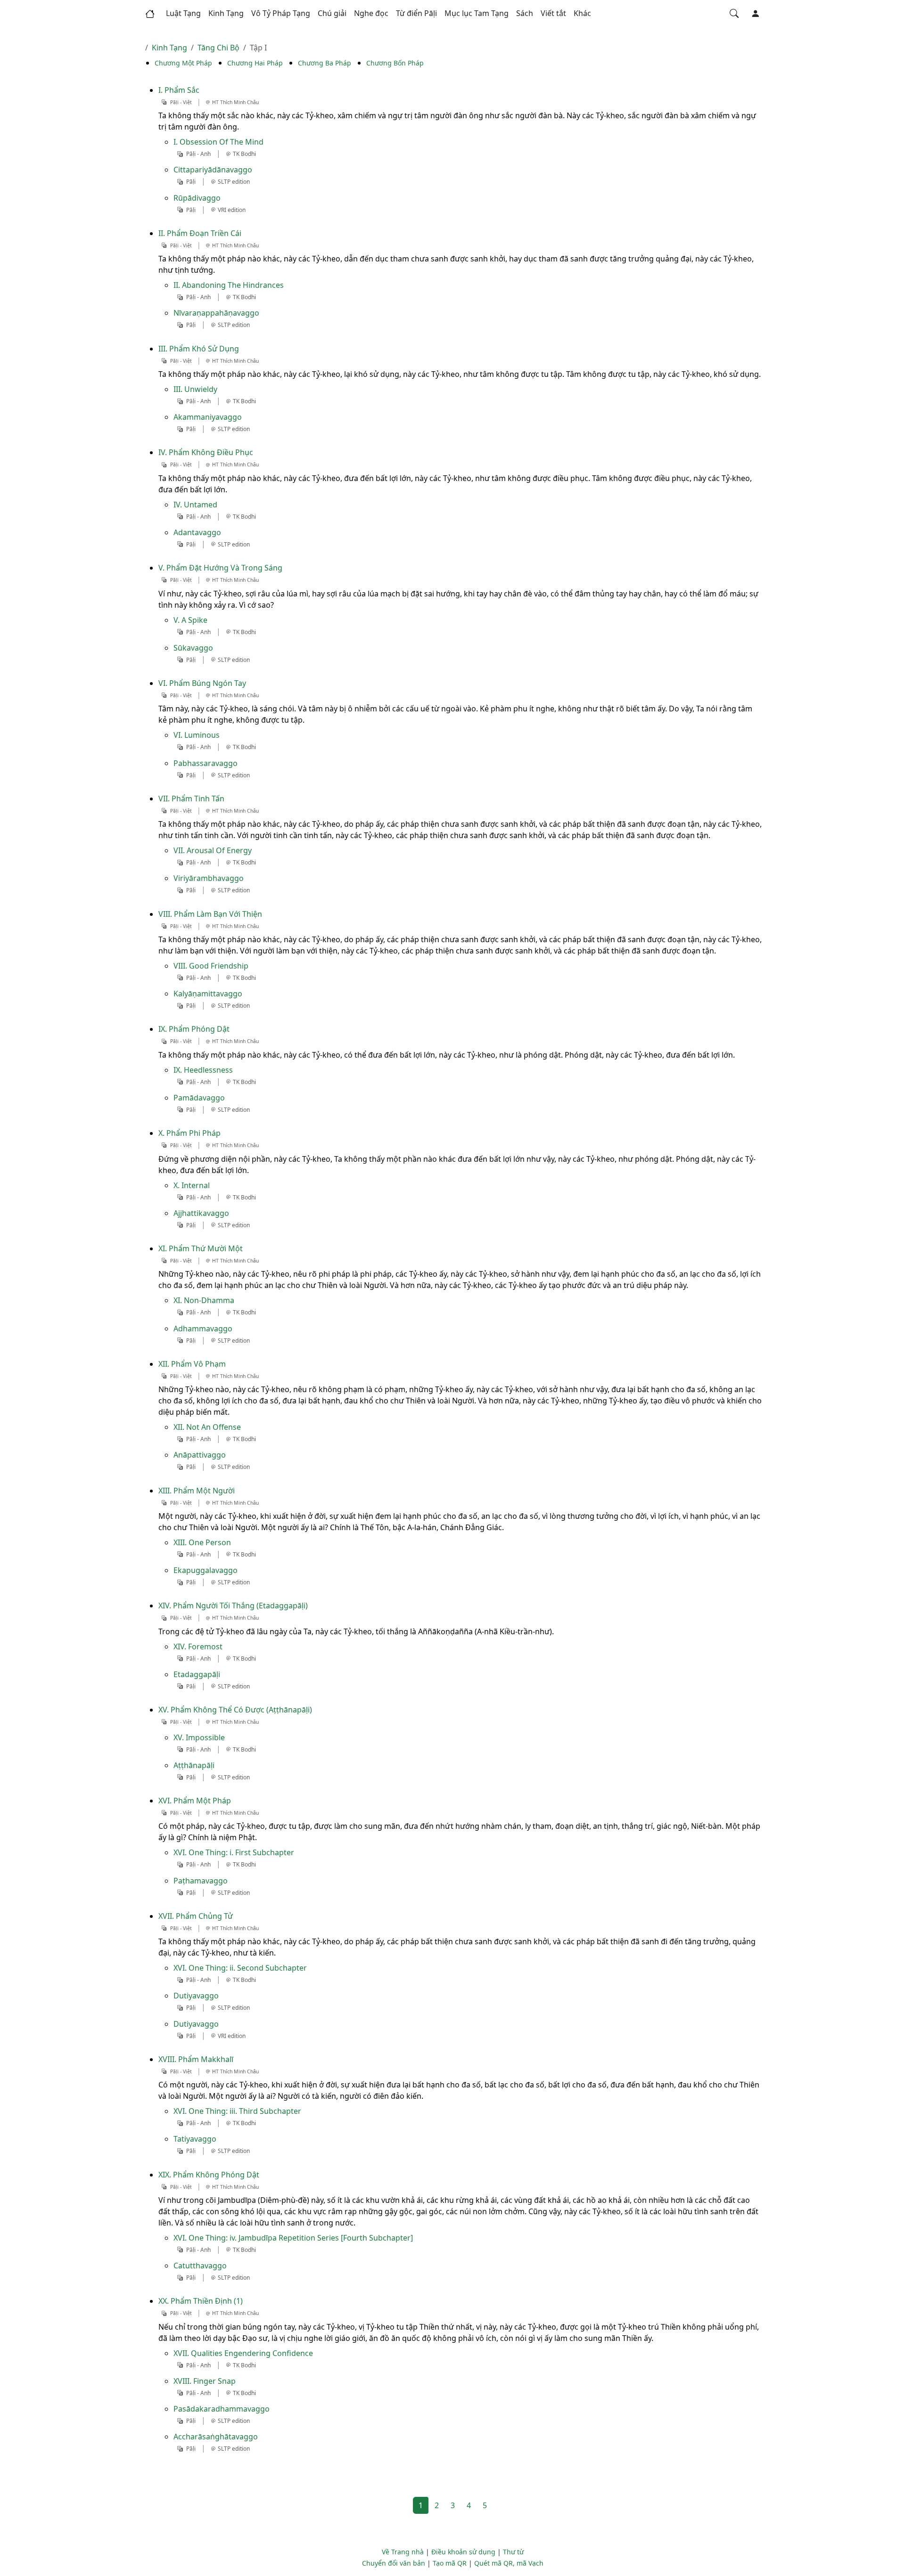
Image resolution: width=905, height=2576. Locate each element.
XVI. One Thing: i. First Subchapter (234, 1852)
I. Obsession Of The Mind (218, 142)
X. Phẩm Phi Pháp (189, 1133)
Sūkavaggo (193, 648)
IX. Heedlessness (203, 1070)
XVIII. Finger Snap (205, 2381)
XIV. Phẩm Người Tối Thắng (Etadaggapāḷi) (233, 1606)
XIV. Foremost (198, 1647)
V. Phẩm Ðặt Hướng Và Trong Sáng (220, 568)
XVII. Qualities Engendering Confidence (243, 2353)
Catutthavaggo (200, 2266)
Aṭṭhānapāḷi (194, 1765)
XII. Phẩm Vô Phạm (192, 1364)
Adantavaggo (197, 532)
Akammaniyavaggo (208, 417)
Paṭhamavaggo (201, 1881)
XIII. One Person (202, 1542)
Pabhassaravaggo (206, 763)
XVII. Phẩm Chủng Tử (196, 1916)
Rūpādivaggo (197, 198)
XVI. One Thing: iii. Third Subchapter (237, 2111)
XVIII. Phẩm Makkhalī (196, 2059)
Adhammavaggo (203, 1329)
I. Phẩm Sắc (179, 90)
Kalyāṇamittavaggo (208, 994)
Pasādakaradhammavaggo (222, 2409)
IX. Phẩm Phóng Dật (194, 1029)
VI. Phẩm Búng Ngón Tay (202, 683)
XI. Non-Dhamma (204, 1300)
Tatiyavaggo (195, 2139)
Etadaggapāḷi (197, 1674)
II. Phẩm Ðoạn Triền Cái (200, 233)
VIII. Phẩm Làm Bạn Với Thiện (210, 914)
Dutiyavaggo (196, 1996)
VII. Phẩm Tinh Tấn (191, 799)
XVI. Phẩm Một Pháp (195, 1801)
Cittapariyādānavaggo (213, 170)
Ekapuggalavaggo (206, 1570)
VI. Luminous (197, 735)
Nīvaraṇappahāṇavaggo (216, 313)
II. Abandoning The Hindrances (229, 285)
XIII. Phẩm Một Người (197, 1491)
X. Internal (192, 1185)
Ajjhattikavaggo (201, 1213)
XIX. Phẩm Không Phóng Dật (209, 2175)
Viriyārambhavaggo (209, 878)
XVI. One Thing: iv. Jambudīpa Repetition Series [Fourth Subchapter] (293, 2238)
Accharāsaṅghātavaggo (216, 2437)
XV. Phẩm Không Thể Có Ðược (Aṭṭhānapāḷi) (235, 1710)
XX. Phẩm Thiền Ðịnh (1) (201, 2301)
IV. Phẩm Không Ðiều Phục (206, 452)
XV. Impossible (199, 1737)
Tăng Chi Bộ (218, 48)
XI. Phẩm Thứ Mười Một (201, 1248)
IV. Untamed (195, 505)
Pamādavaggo (199, 1098)
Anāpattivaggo (200, 1455)
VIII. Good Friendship (211, 966)
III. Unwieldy (195, 389)
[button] (183, 14)
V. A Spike (190, 620)
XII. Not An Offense (207, 1427)
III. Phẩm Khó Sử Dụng (199, 349)
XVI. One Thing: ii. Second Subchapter (240, 1968)
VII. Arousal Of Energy (213, 850)
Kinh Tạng (169, 48)
